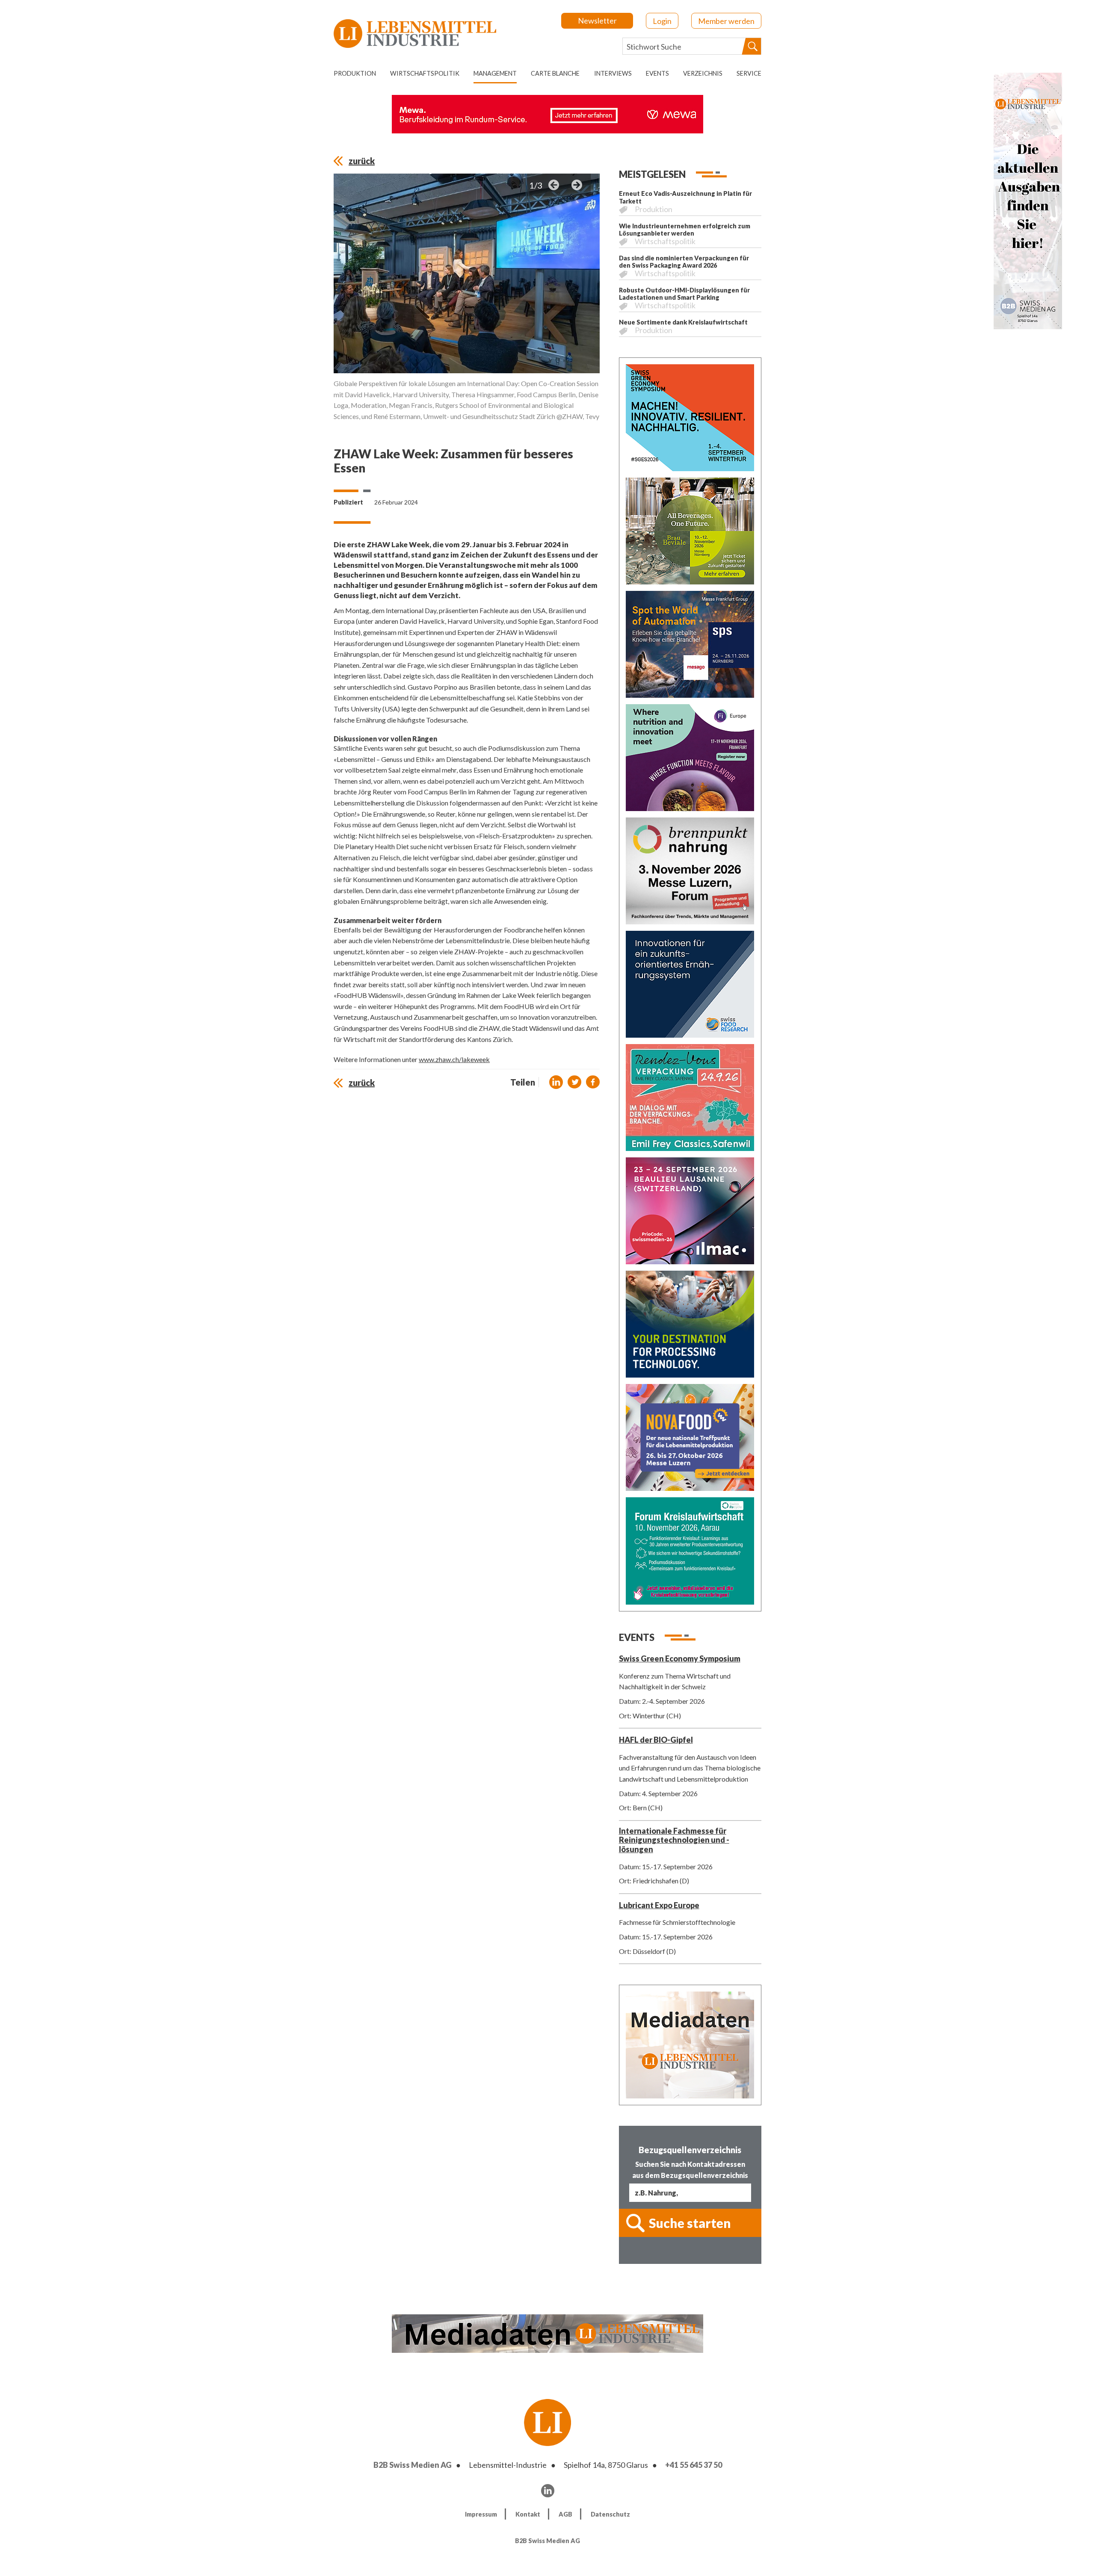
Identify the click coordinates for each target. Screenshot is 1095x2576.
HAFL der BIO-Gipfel (656, 1740)
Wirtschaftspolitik (425, 73)
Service (749, 73)
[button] (556, 1082)
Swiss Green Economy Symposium (680, 1658)
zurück (362, 161)
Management (495, 73)
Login (662, 21)
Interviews (613, 73)
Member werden (726, 21)
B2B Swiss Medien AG (413, 2465)
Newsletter (597, 21)
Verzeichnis (703, 73)
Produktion (355, 73)
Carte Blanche (555, 73)
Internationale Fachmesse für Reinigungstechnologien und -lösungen (674, 1840)
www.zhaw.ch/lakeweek (454, 1059)
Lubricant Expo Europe (659, 1905)
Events (657, 73)
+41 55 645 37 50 (694, 2465)
